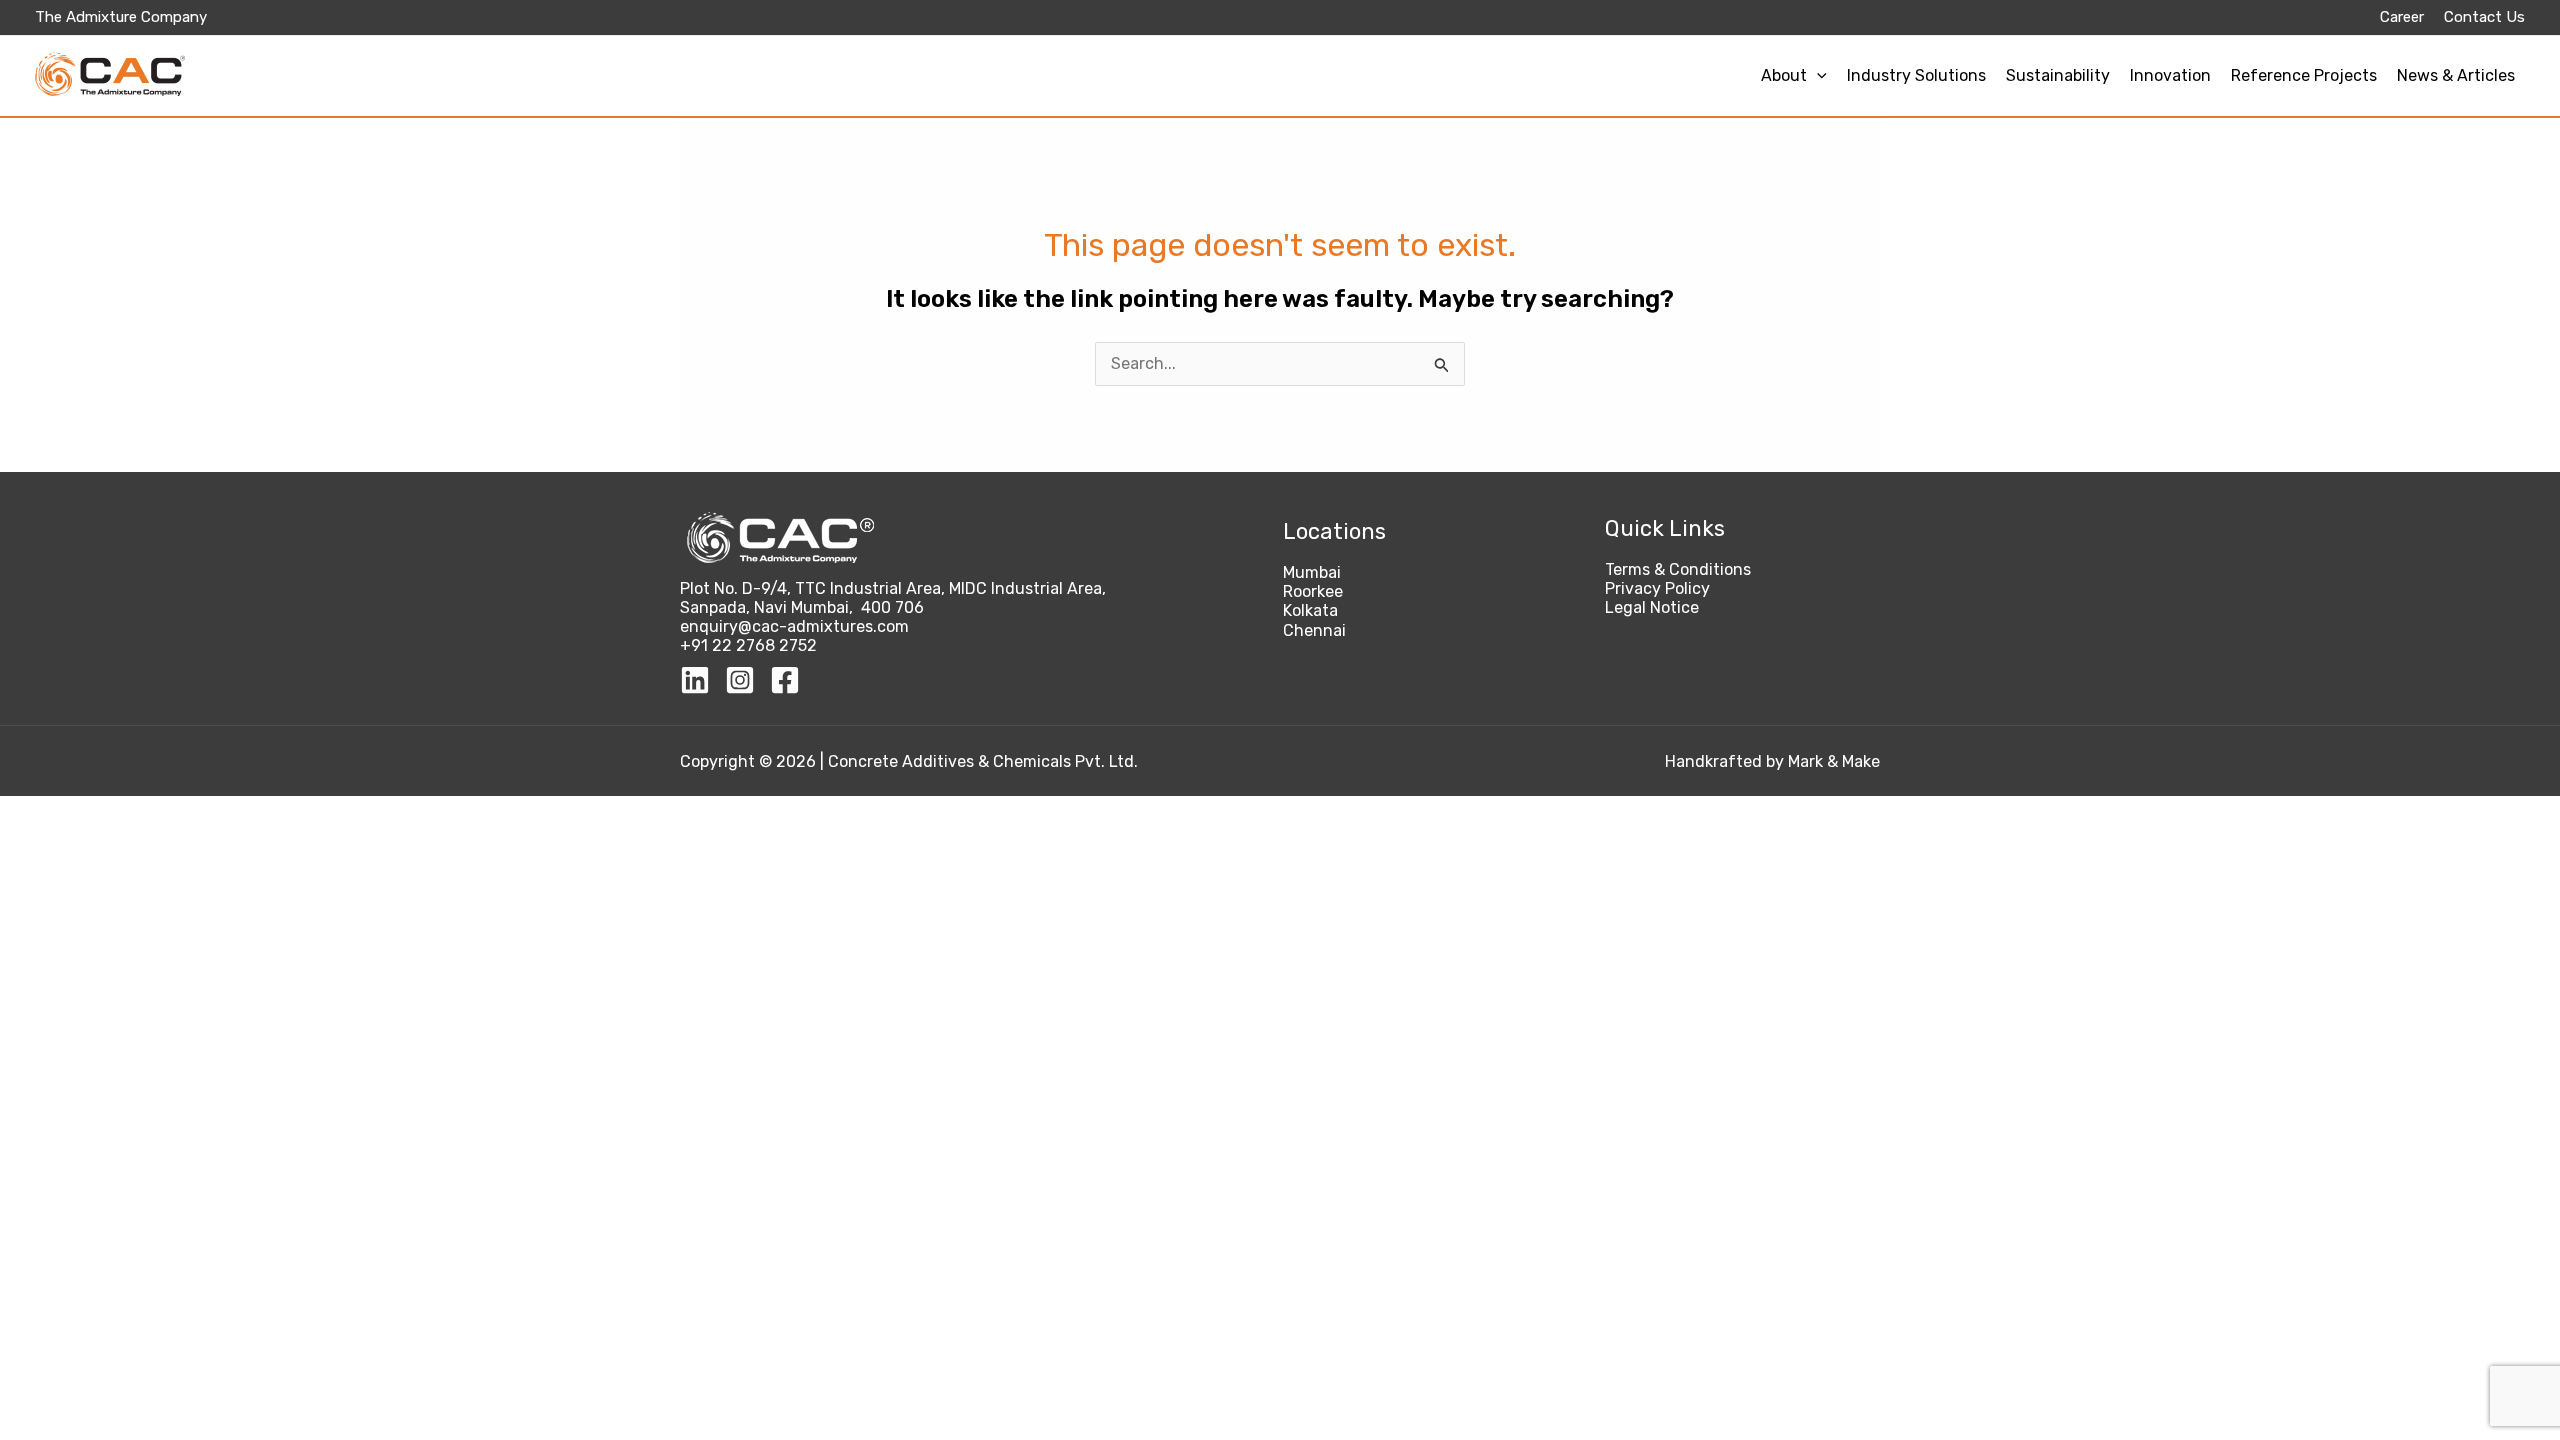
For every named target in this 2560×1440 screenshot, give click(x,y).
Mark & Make (1834, 761)
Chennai (1314, 630)
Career (2402, 17)
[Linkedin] (695, 680)
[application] (1817, 75)
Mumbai (1312, 572)
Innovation (2170, 75)
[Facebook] (785, 680)
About (1784, 75)
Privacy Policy (1657, 588)
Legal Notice (1652, 607)
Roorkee (1313, 591)
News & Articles (2456, 75)
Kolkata (1310, 610)
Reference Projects (2304, 75)
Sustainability (2058, 75)
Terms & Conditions (1678, 569)
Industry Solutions (1916, 75)
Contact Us (2484, 17)
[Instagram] (740, 680)
